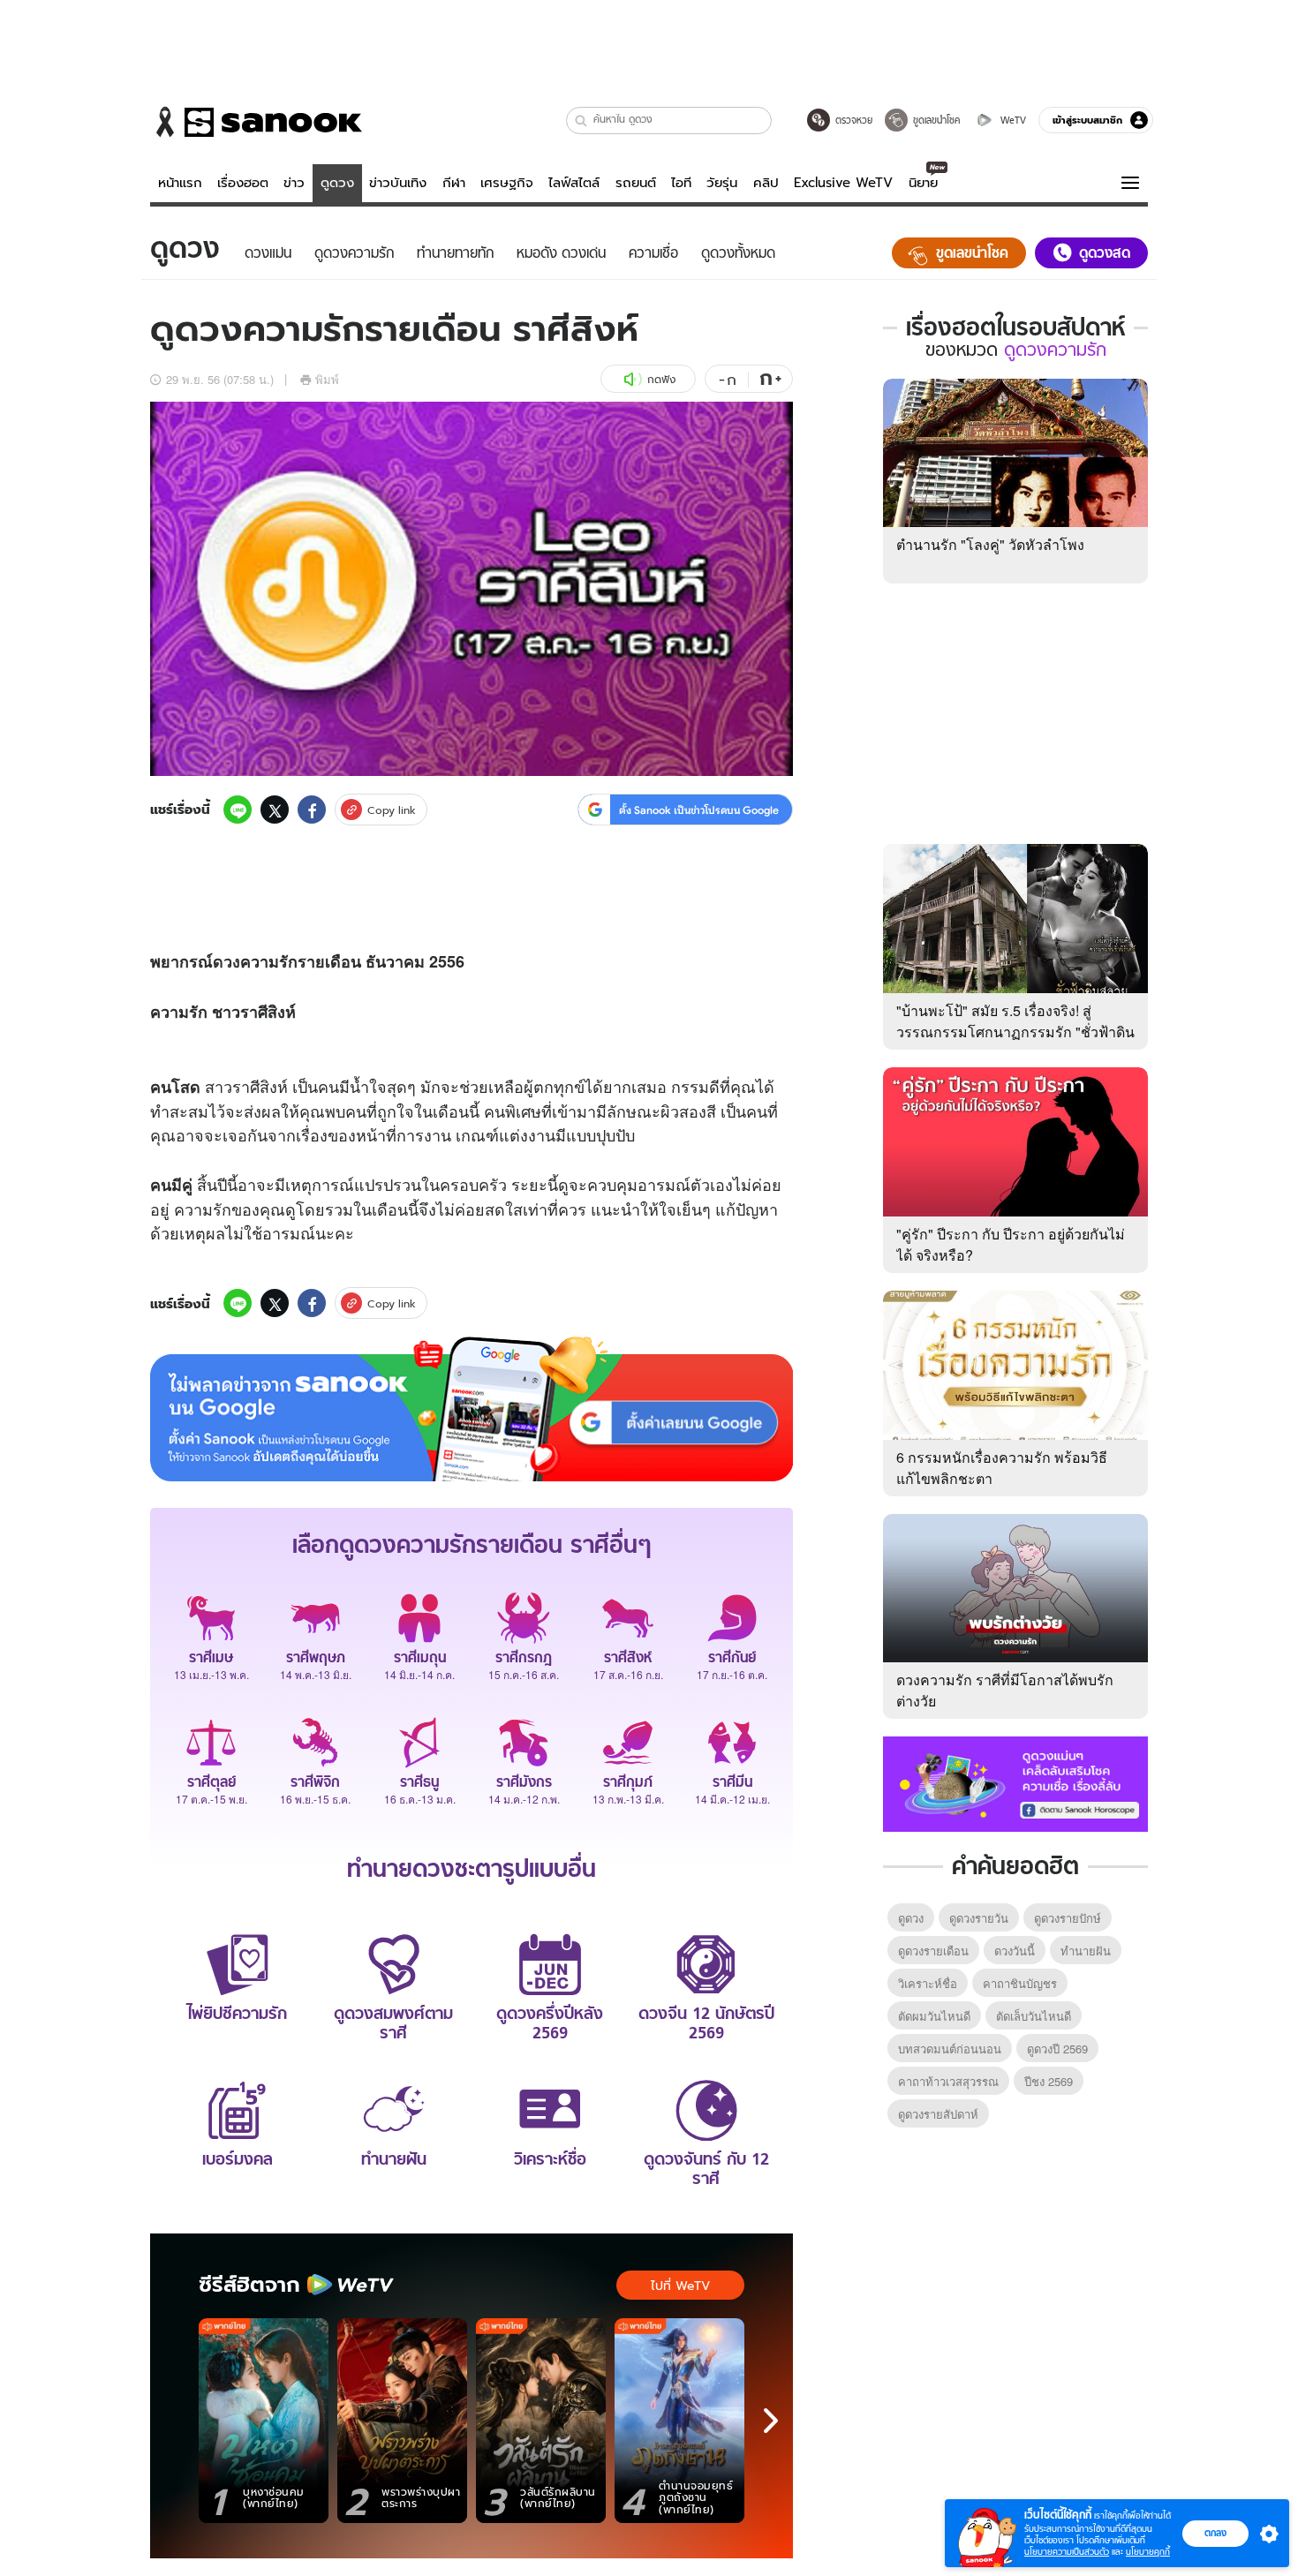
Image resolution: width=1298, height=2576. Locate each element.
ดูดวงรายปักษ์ (1068, 1918)
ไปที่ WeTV (680, 2286)
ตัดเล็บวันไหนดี (1034, 2016)
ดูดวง (337, 183)
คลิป (766, 183)
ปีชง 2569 (1049, 2081)
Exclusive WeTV (843, 183)
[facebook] (312, 810)
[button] (581, 121)
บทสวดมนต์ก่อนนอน (950, 2049)
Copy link (392, 810)
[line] (238, 810)
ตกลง (1215, 2533)
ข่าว (294, 183)
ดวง (226, 961)
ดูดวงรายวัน (979, 1918)
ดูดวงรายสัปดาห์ (938, 2114)
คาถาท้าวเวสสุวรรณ (948, 2081)
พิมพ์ (327, 379)
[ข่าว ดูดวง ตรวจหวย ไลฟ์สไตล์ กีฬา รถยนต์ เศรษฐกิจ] (256, 122)
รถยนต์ (636, 183)
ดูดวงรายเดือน (933, 1951)
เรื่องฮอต (243, 183)
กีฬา (454, 183)
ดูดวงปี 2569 (1057, 2049)
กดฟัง (661, 379)
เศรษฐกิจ (507, 183)
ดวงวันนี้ (1015, 1951)
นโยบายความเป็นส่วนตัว (1067, 2552)
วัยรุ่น (722, 183)
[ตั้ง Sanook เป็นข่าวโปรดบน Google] (472, 1409)
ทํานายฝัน (1086, 1951)
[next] (771, 2421)
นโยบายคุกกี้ (1148, 2552)
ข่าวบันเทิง (398, 183)
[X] (275, 810)
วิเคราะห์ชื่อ (928, 1983)
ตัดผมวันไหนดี (934, 2016)
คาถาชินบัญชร (1020, 1983)
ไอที (681, 183)
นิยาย (923, 183)
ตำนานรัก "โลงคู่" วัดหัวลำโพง (990, 544)
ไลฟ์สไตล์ (574, 183)
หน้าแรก (180, 183)
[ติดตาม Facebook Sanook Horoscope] (1015, 1782)
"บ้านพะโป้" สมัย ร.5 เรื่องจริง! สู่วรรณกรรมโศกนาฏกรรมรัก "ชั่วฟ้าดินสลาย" (1015, 1032)
